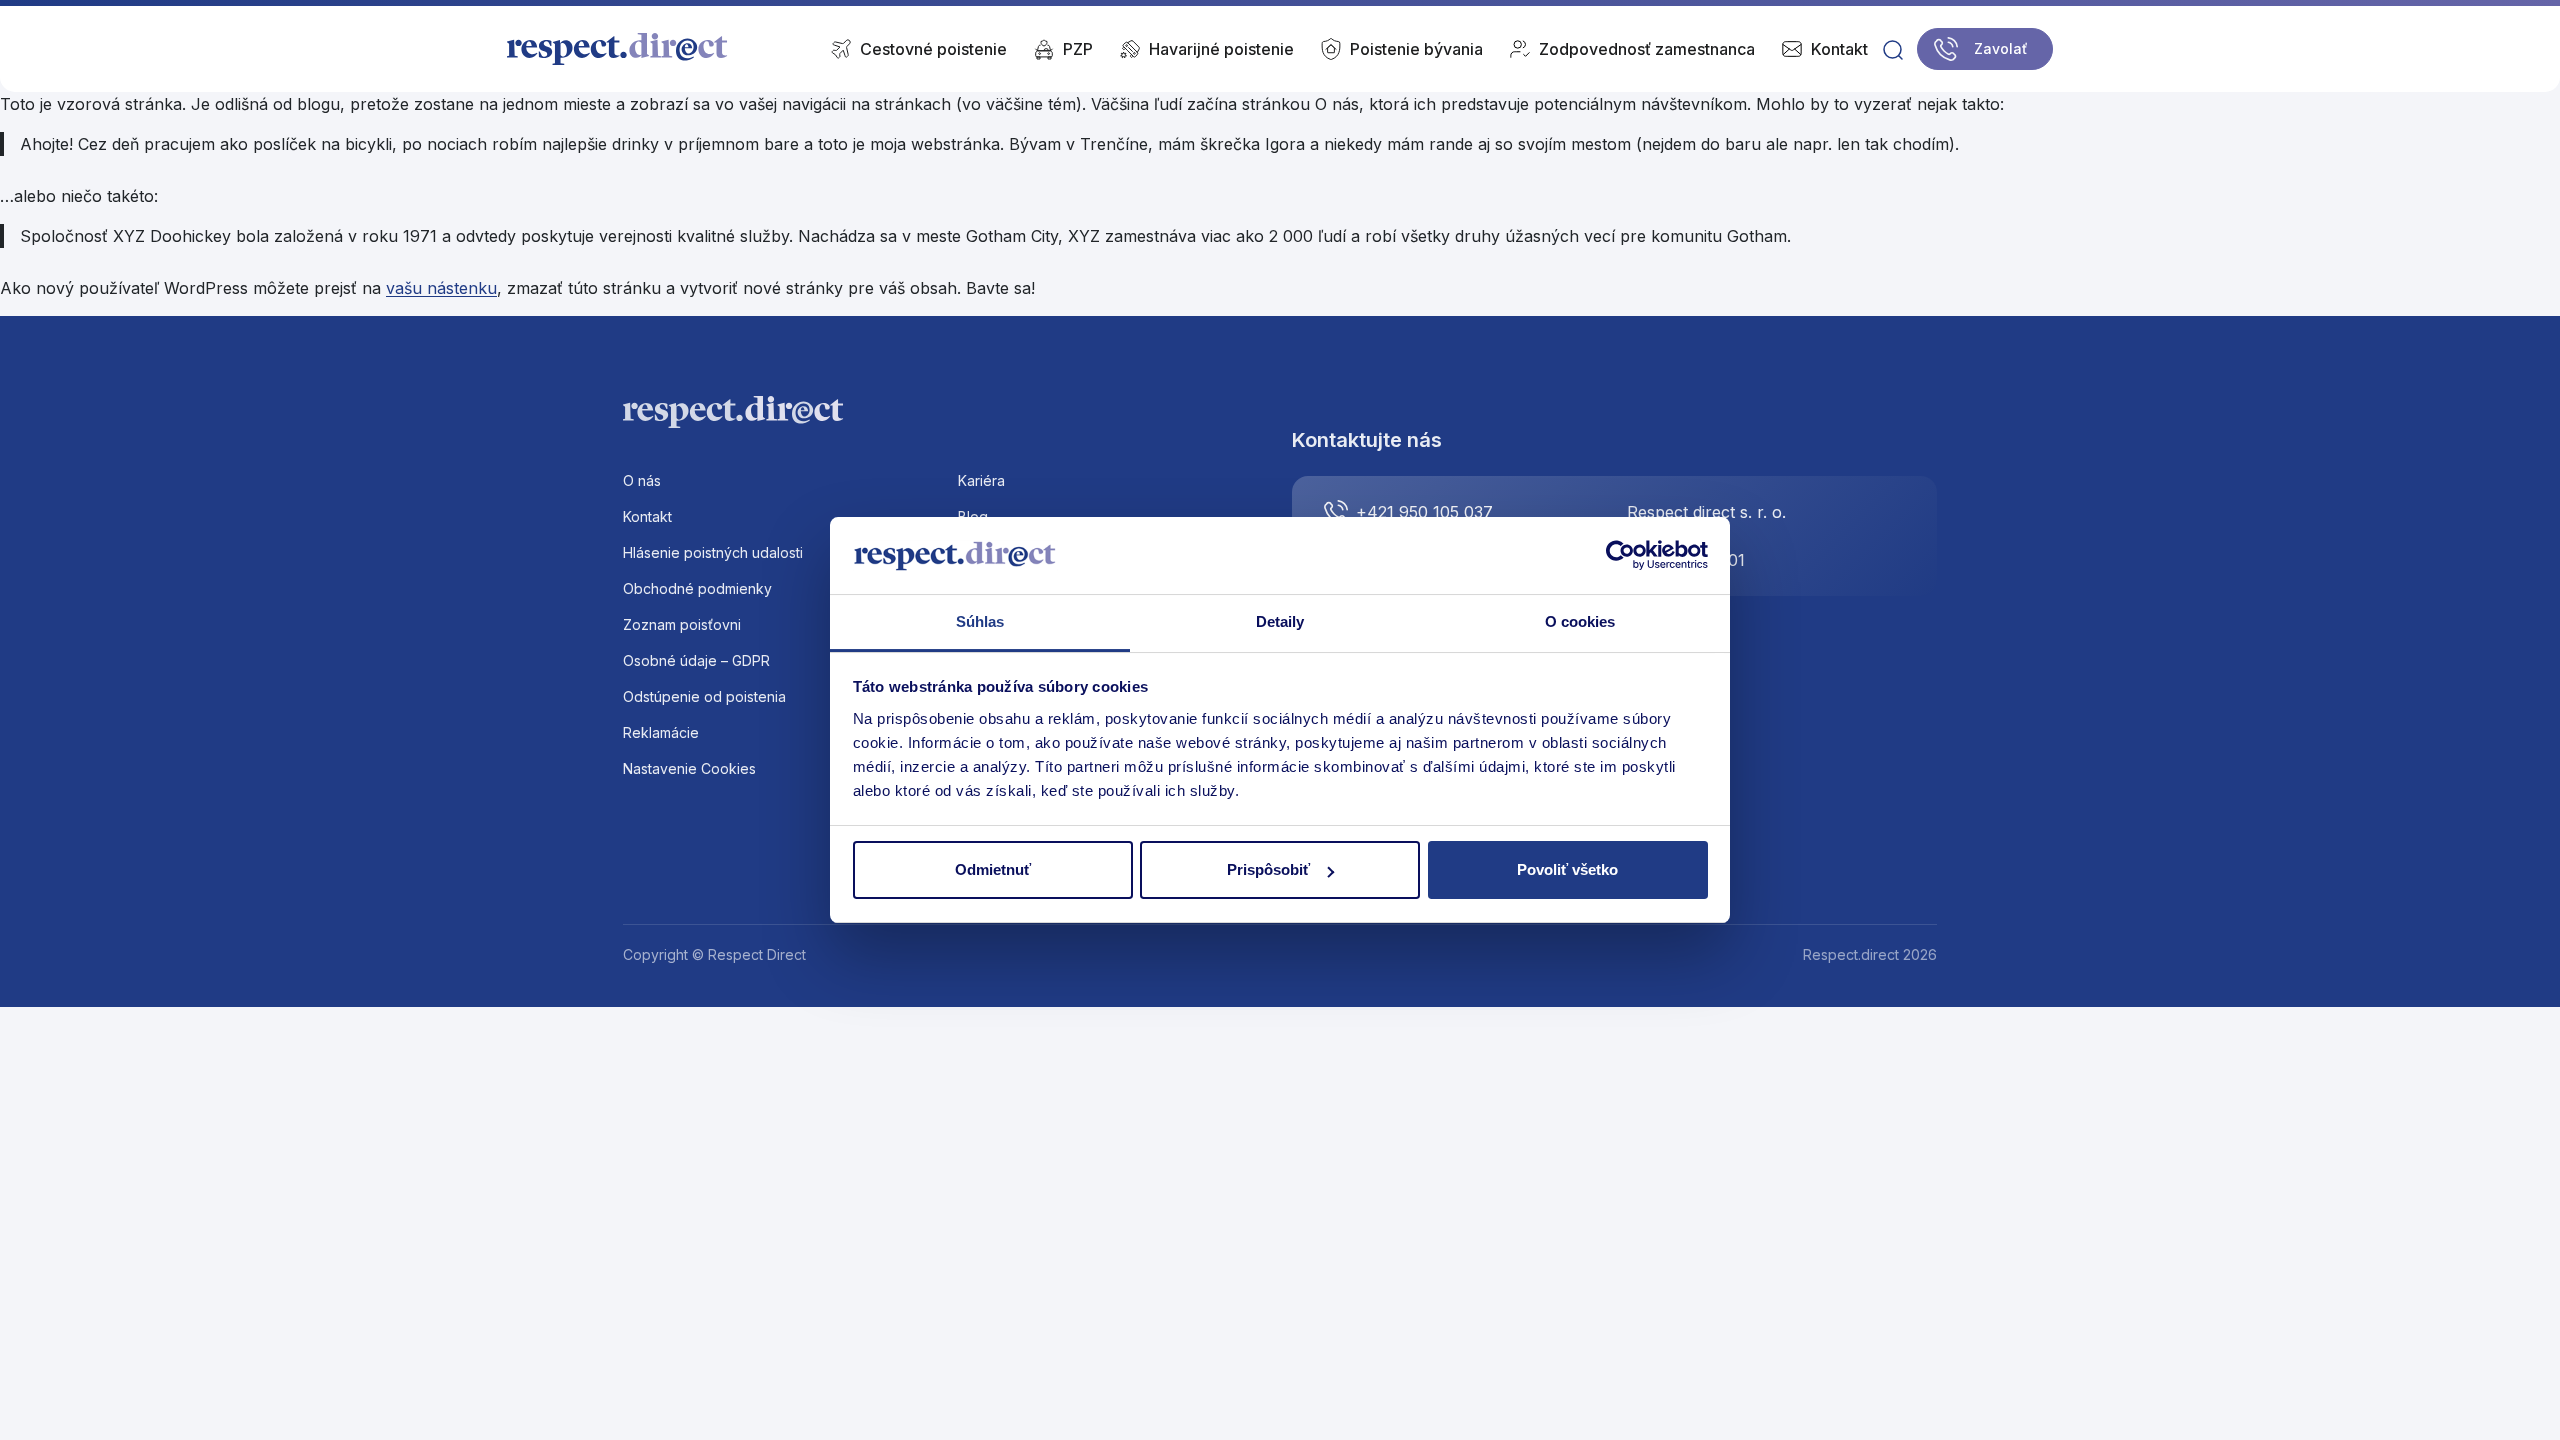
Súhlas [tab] (980, 621)
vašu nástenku (441, 288)
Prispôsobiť (1268, 869)
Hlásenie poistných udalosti (713, 552)
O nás (642, 480)
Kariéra (981, 480)
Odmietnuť (993, 869)
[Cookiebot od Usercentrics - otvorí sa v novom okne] (1620, 556)
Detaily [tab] (1280, 621)
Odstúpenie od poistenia (704, 696)
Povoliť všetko (1567, 869)
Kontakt (647, 516)
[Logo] (618, 49)
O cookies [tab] (1580, 621)
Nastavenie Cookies (689, 768)
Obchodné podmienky (697, 588)
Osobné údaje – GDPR (696, 660)
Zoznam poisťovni (682, 624)
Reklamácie (661, 732)
